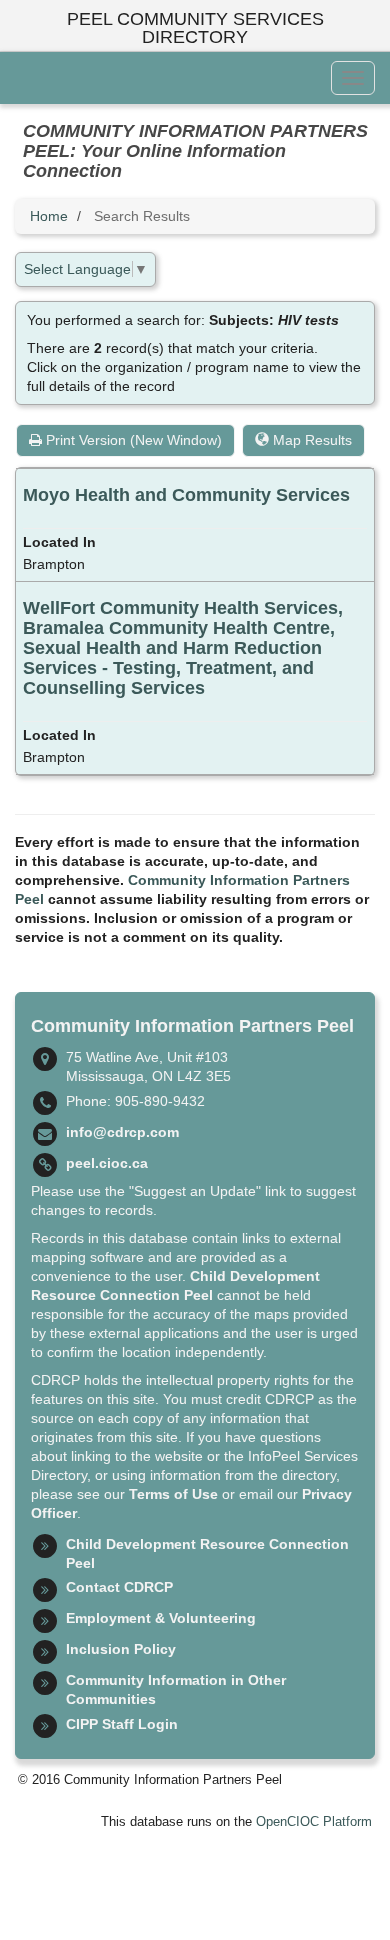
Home (49, 216)
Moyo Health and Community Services (186, 495)
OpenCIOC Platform (314, 1822)
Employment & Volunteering (161, 1618)
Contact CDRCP (119, 1587)
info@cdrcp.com (122, 1132)
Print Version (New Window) (132, 440)
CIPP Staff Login (122, 1724)
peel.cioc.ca (107, 1163)
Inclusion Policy (121, 1649)
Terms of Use (173, 1494)
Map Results (310, 440)
